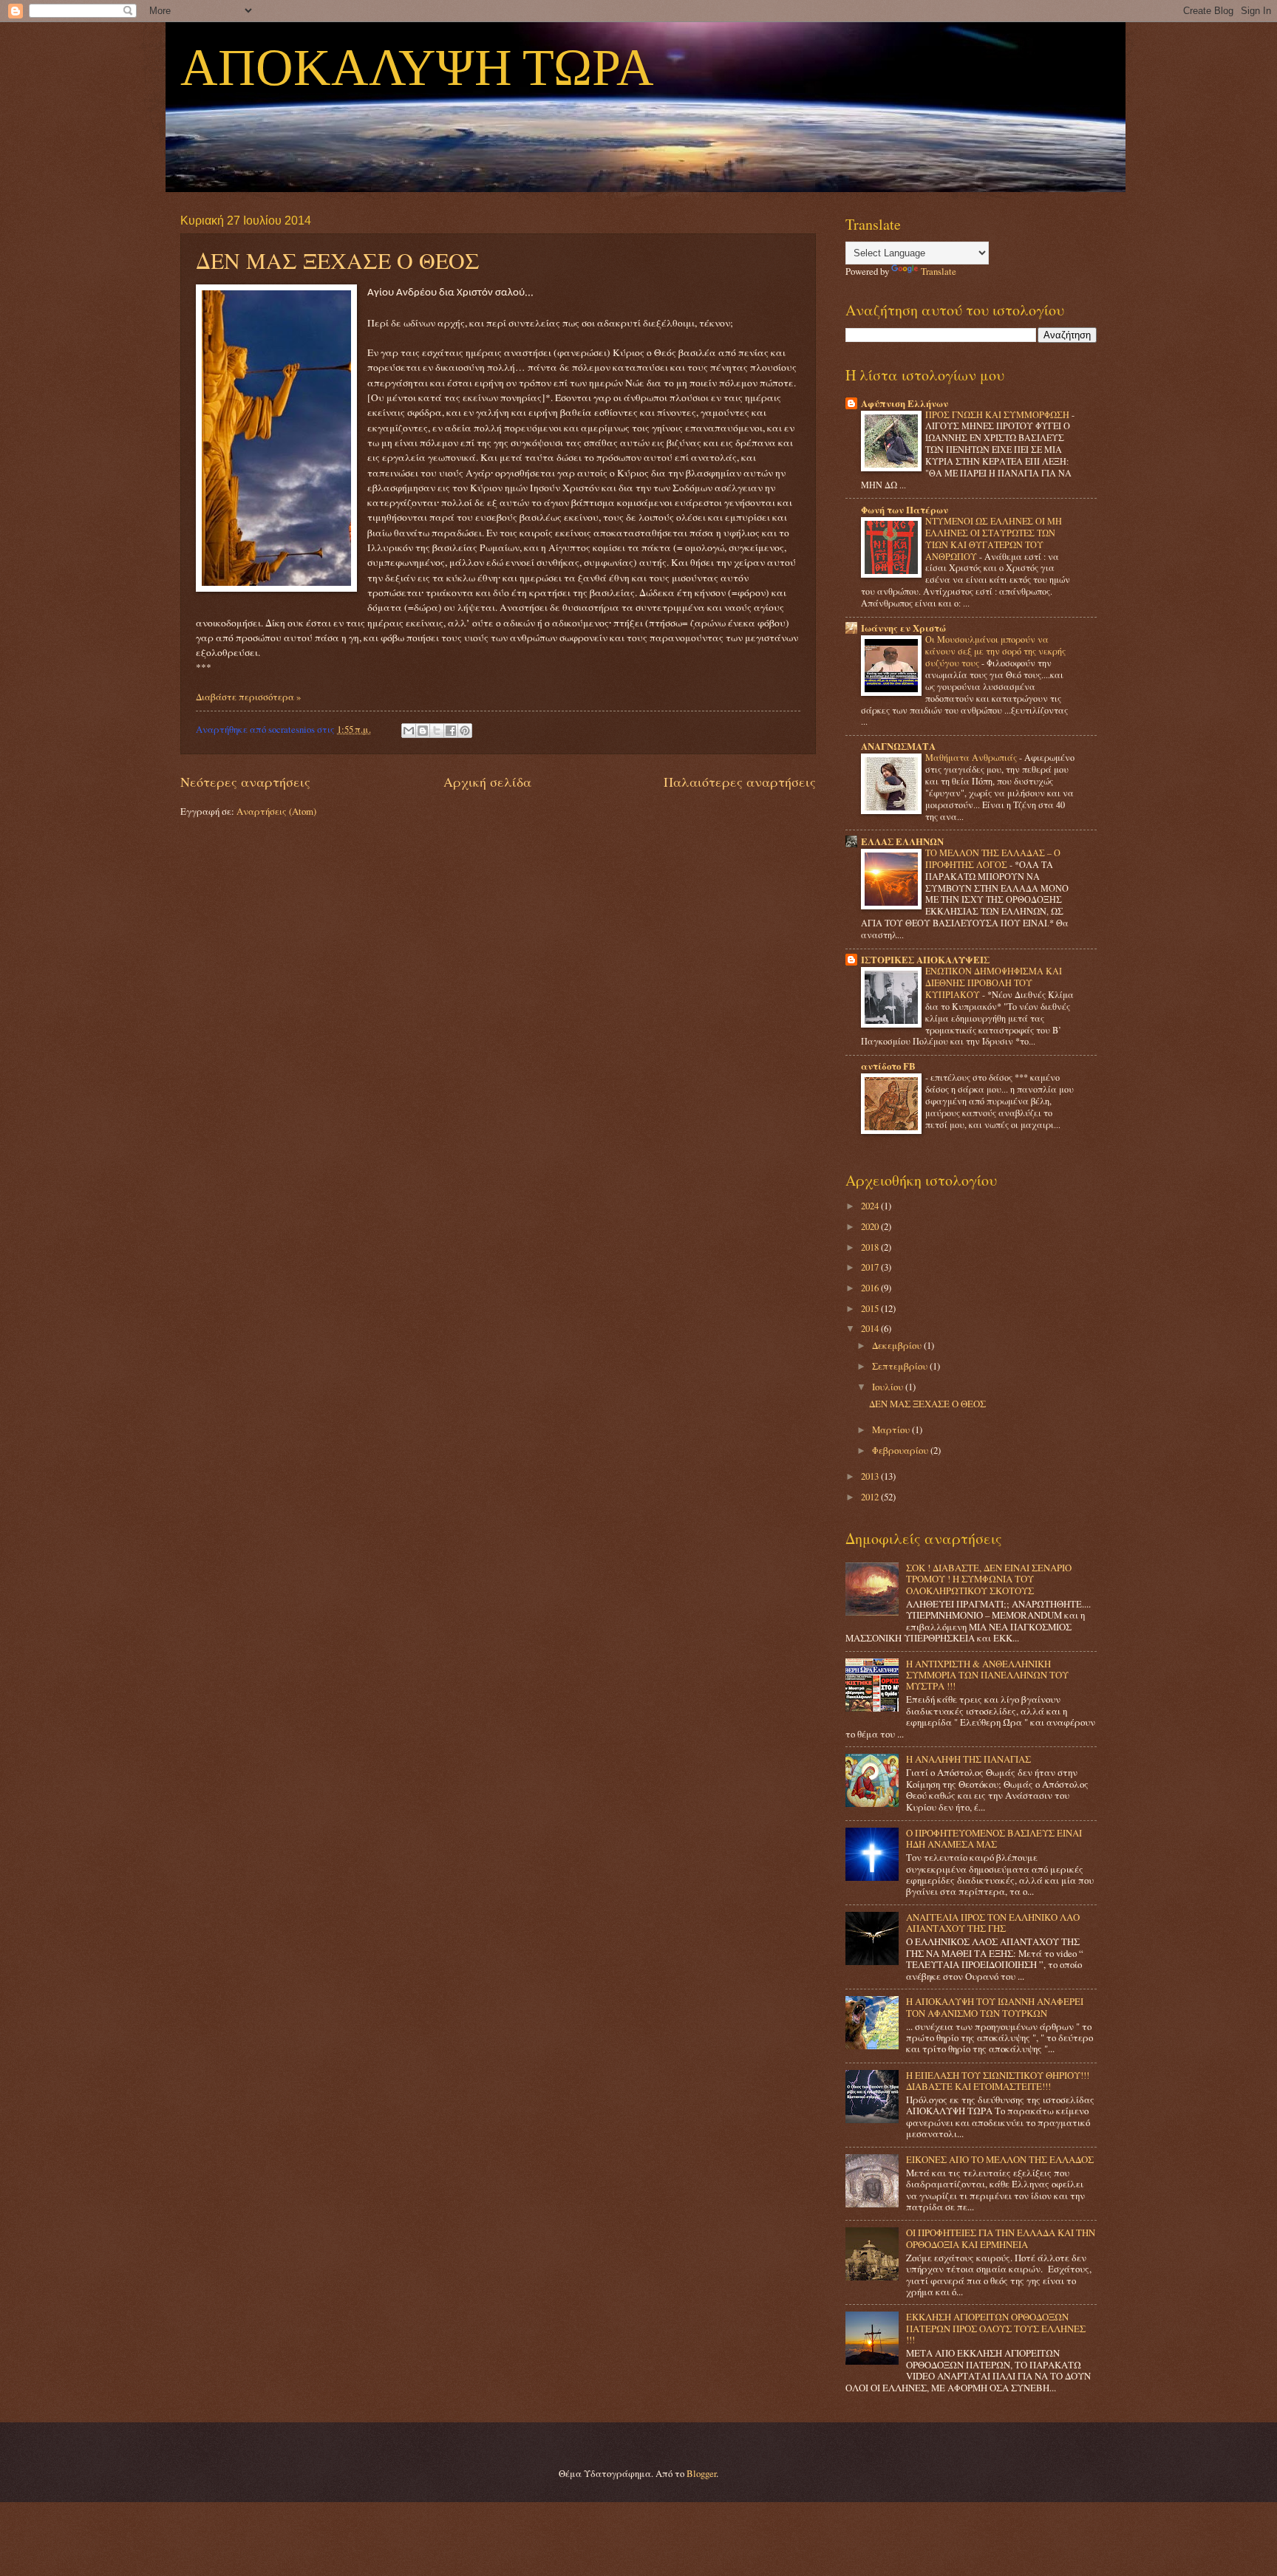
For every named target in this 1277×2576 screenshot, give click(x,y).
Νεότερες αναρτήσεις (245, 782)
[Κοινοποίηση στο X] (437, 731)
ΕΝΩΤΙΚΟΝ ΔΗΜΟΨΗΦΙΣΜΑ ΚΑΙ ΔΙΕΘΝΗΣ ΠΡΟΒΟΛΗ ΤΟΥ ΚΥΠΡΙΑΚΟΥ (994, 983)
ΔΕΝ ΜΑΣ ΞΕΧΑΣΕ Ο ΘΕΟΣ (338, 260)
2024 (871, 1206)
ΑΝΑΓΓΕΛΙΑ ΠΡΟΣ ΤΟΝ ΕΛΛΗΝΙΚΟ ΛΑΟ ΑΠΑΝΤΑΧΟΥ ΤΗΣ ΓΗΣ (993, 1923)
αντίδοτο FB (888, 1066)
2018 (871, 1247)
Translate (939, 271)
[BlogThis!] (423, 731)
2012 (871, 1497)
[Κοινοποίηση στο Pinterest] (465, 731)
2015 (871, 1308)
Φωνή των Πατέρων (905, 510)
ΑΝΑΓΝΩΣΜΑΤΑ (898, 746)
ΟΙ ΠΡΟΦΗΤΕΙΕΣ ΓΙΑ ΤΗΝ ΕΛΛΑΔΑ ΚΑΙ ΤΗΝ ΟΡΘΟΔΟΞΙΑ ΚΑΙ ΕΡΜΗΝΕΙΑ (1001, 2238)
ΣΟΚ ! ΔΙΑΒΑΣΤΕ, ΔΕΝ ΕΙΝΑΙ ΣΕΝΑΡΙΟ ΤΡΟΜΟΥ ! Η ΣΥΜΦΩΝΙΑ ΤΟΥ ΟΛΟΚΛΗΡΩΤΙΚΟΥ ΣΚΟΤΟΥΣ (989, 1579)
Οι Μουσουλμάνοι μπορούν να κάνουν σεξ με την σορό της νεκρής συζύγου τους (995, 651)
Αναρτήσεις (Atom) (276, 811)
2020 (871, 1226)
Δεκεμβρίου (898, 1345)
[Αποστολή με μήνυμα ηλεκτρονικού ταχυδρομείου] (409, 731)
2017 (871, 1267)
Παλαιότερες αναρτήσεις (740, 782)
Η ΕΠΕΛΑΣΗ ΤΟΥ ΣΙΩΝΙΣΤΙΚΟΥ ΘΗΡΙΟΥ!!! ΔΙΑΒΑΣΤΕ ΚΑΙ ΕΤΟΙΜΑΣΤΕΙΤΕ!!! (998, 2081)
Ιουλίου (889, 1387)
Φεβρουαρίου (901, 1450)
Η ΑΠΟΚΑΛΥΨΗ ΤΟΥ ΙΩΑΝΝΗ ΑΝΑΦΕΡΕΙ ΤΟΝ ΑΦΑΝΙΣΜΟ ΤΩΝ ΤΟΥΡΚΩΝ (995, 2007)
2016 (871, 1288)
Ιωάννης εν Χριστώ (903, 628)
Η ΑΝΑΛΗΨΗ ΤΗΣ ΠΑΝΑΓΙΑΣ (968, 1759)
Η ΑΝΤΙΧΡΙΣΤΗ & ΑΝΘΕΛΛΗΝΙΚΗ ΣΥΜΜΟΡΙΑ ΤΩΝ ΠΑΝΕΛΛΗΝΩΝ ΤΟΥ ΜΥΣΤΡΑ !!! (987, 1675)
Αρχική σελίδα (487, 782)
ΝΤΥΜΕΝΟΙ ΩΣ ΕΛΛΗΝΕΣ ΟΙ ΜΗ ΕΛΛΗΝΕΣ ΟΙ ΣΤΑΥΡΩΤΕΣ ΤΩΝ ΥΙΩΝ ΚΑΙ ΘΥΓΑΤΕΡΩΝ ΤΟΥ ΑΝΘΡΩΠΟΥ (994, 539)
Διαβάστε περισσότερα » (248, 697)
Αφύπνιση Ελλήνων (905, 403)
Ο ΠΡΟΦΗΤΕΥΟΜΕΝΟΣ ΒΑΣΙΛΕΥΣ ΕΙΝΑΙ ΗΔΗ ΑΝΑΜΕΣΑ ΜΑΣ (994, 1838)
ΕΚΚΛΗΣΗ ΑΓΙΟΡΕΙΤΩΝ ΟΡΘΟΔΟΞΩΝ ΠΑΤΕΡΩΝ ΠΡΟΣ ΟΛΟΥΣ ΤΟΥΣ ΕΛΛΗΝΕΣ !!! (996, 2328)
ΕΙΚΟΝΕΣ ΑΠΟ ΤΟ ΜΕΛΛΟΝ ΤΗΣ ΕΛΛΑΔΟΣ (1000, 2159)
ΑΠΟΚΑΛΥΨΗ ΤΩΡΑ (417, 69)
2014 (871, 1328)
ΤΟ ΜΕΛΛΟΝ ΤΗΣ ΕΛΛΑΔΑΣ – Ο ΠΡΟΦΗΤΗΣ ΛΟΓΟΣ (993, 858)
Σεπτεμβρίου (901, 1366)
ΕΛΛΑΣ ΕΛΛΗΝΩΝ (902, 841)
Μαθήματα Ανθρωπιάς (972, 757)
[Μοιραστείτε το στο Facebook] (451, 731)
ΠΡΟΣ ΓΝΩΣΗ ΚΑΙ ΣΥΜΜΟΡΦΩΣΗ (998, 414)
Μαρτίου (892, 1429)
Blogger (701, 2473)
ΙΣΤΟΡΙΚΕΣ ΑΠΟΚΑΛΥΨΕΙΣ (925, 960)
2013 (871, 1476)
